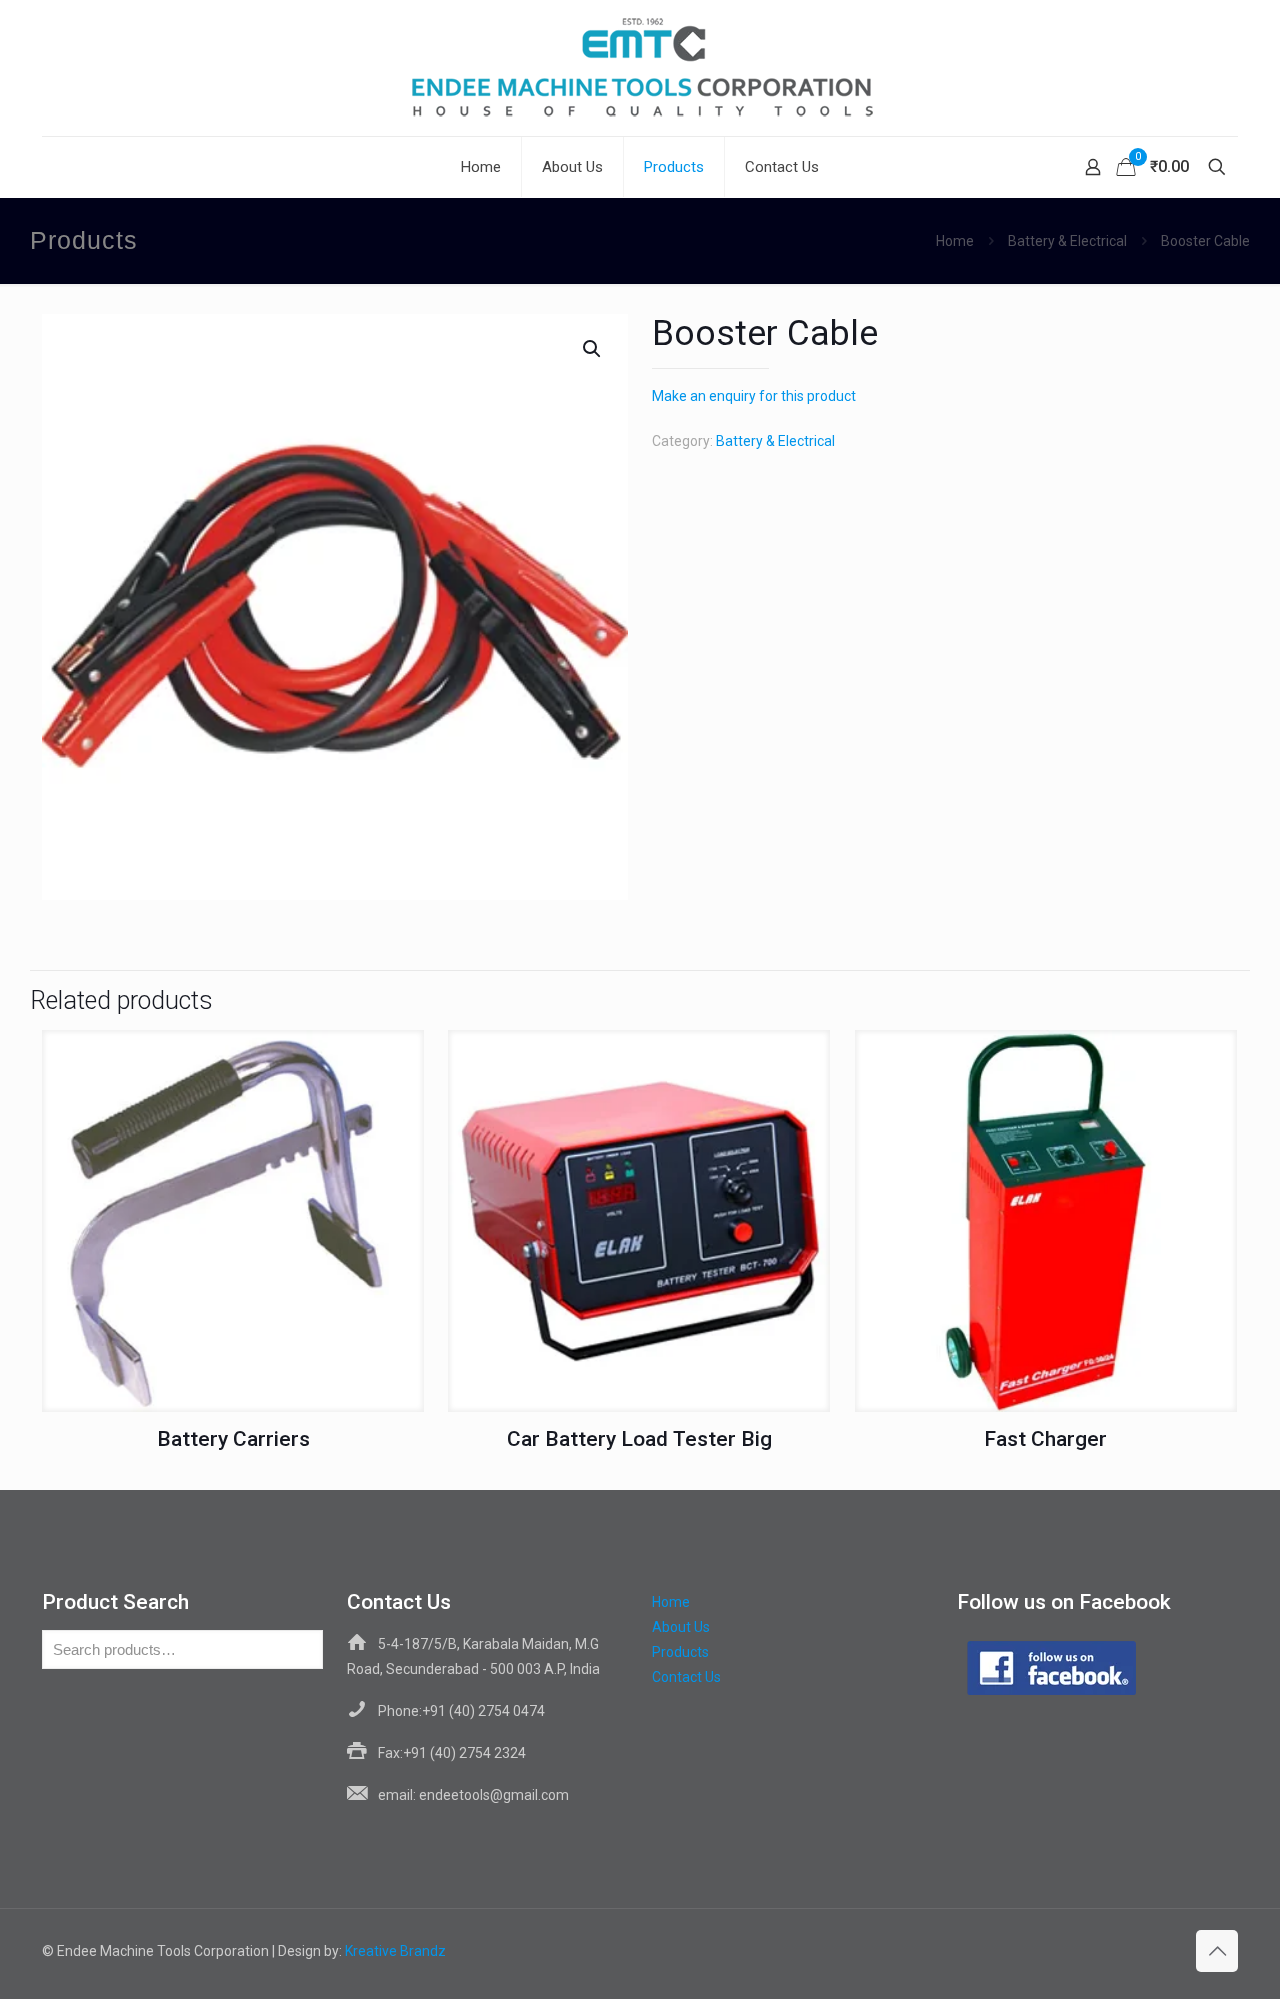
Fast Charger (1045, 1439)
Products (680, 1652)
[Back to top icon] (1217, 1951)
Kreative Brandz (395, 1951)
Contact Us (686, 1677)
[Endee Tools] (640, 68)
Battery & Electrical (1067, 241)
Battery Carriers (233, 1439)
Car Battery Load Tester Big (639, 1439)
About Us (681, 1627)
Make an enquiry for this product (754, 396)
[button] (593, 349)
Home (955, 241)
